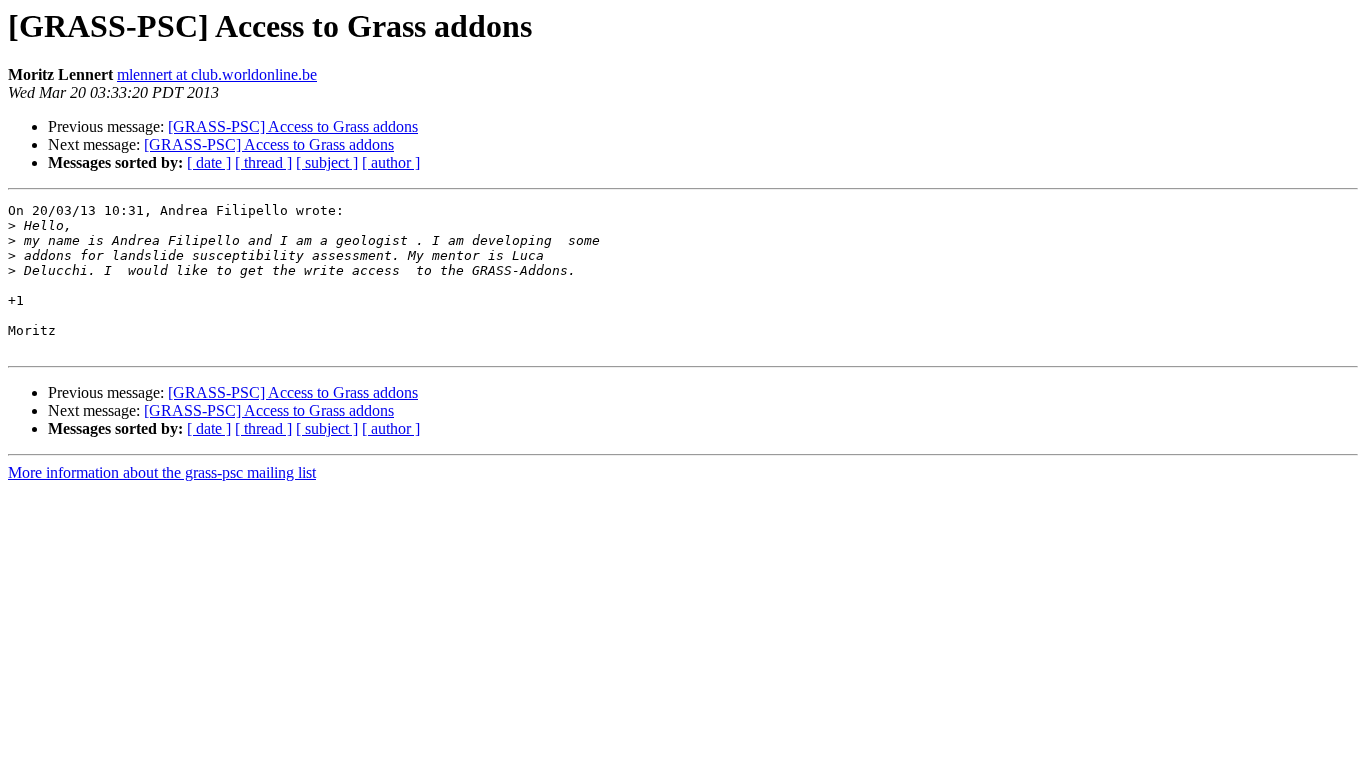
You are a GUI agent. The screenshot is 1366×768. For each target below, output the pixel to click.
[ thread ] (263, 162)
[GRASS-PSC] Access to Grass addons (293, 126)
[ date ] (209, 162)
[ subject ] (327, 162)
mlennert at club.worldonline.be (217, 74)
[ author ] (391, 162)
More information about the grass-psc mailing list (162, 472)
